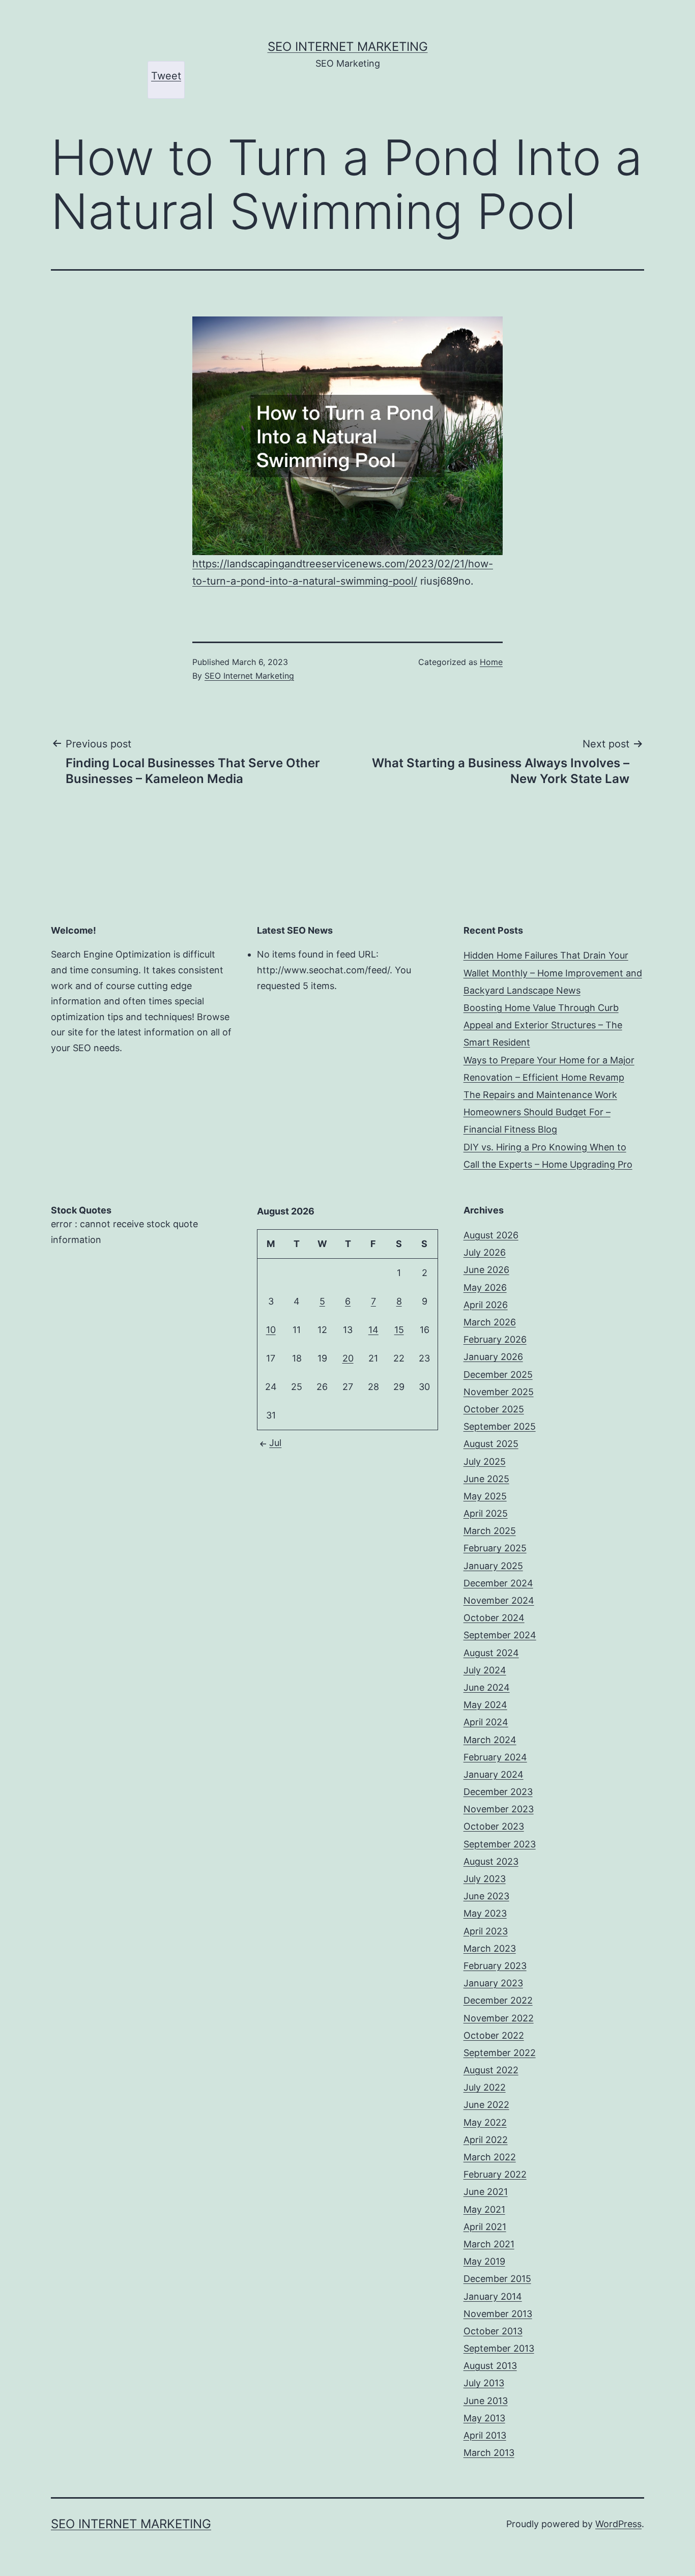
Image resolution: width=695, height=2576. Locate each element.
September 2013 (499, 2348)
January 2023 (493, 1983)
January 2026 (493, 1357)
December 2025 (498, 1374)
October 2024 (494, 1618)
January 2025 (493, 1566)
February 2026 (495, 1339)
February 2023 (495, 1966)
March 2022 (490, 2157)
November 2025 (499, 1392)
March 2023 (490, 1948)
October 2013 (493, 2331)
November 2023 (499, 1809)
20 (348, 1358)
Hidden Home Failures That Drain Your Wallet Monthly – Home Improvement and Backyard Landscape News (553, 973)
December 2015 (497, 2279)
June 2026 (486, 1270)
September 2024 (500, 1635)
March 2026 (490, 1322)
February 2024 (495, 1757)
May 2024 (485, 1705)
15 (399, 1330)
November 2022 (499, 2018)
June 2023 (486, 1896)
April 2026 (486, 1305)
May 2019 (484, 2261)
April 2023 (486, 1931)
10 (271, 1330)
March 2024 (490, 1740)
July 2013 (484, 2383)
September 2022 (500, 2053)
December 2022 (498, 2000)
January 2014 (493, 2296)
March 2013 (489, 2453)
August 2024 (491, 1653)
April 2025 (486, 1513)
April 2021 (485, 2227)
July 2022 (485, 2087)
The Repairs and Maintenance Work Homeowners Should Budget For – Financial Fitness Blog (540, 1112)
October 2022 (494, 2035)
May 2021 (484, 2209)
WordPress (618, 2524)
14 (373, 1330)
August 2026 (491, 1235)
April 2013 (485, 2435)
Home (491, 662)
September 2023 (500, 1844)
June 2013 (486, 2401)
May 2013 (484, 2418)
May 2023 (485, 1913)
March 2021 (489, 2244)
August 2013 (490, 2366)
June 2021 (486, 2192)
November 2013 (498, 2314)
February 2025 (495, 1548)
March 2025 (490, 1531)
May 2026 (485, 1287)
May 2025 (485, 1496)
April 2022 (486, 2140)
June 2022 (486, 2105)
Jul (275, 1443)
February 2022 (495, 2174)
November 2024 (499, 1600)
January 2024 (494, 1774)
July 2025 (485, 1461)
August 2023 (491, 1861)
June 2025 (486, 1479)
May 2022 (485, 2122)
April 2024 (486, 1722)
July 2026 (485, 1252)
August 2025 (491, 1444)
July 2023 (485, 1879)
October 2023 (494, 1826)
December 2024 (498, 1583)
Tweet (166, 76)
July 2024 (485, 1670)
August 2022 (491, 2070)
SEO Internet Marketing (348, 47)
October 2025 (494, 1409)
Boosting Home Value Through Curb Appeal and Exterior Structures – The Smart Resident (543, 1025)
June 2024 (487, 1687)
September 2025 (500, 1426)
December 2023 (498, 1792)
